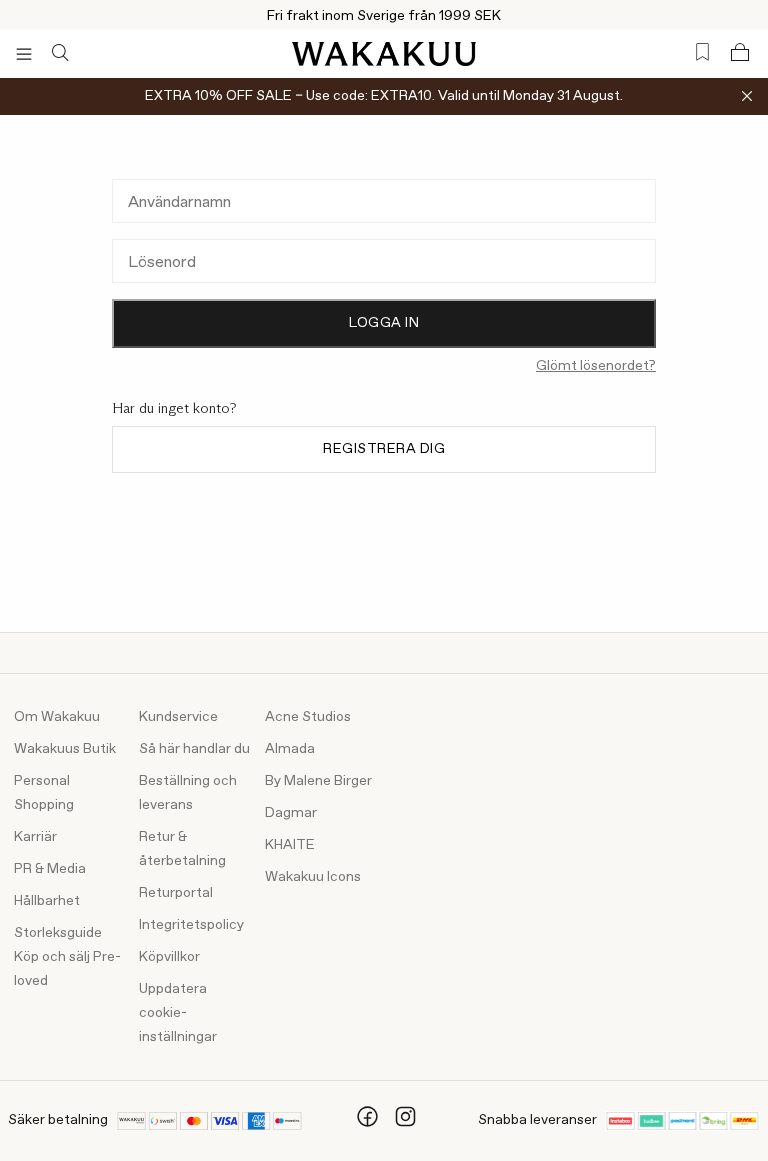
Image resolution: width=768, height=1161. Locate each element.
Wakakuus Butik (65, 749)
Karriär (35, 837)
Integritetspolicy (191, 925)
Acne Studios (308, 717)
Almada (290, 749)
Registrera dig (384, 449)
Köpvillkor (169, 957)
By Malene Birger (318, 781)
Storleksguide (58, 933)
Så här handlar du (194, 749)
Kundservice (178, 717)
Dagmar (291, 813)
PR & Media (50, 869)
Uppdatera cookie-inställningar (178, 1013)
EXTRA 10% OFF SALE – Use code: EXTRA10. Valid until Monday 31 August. (384, 96)
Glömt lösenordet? (596, 366)
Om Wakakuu (57, 717)
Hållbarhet (47, 901)
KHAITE (290, 845)
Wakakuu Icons (313, 877)
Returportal (176, 893)
